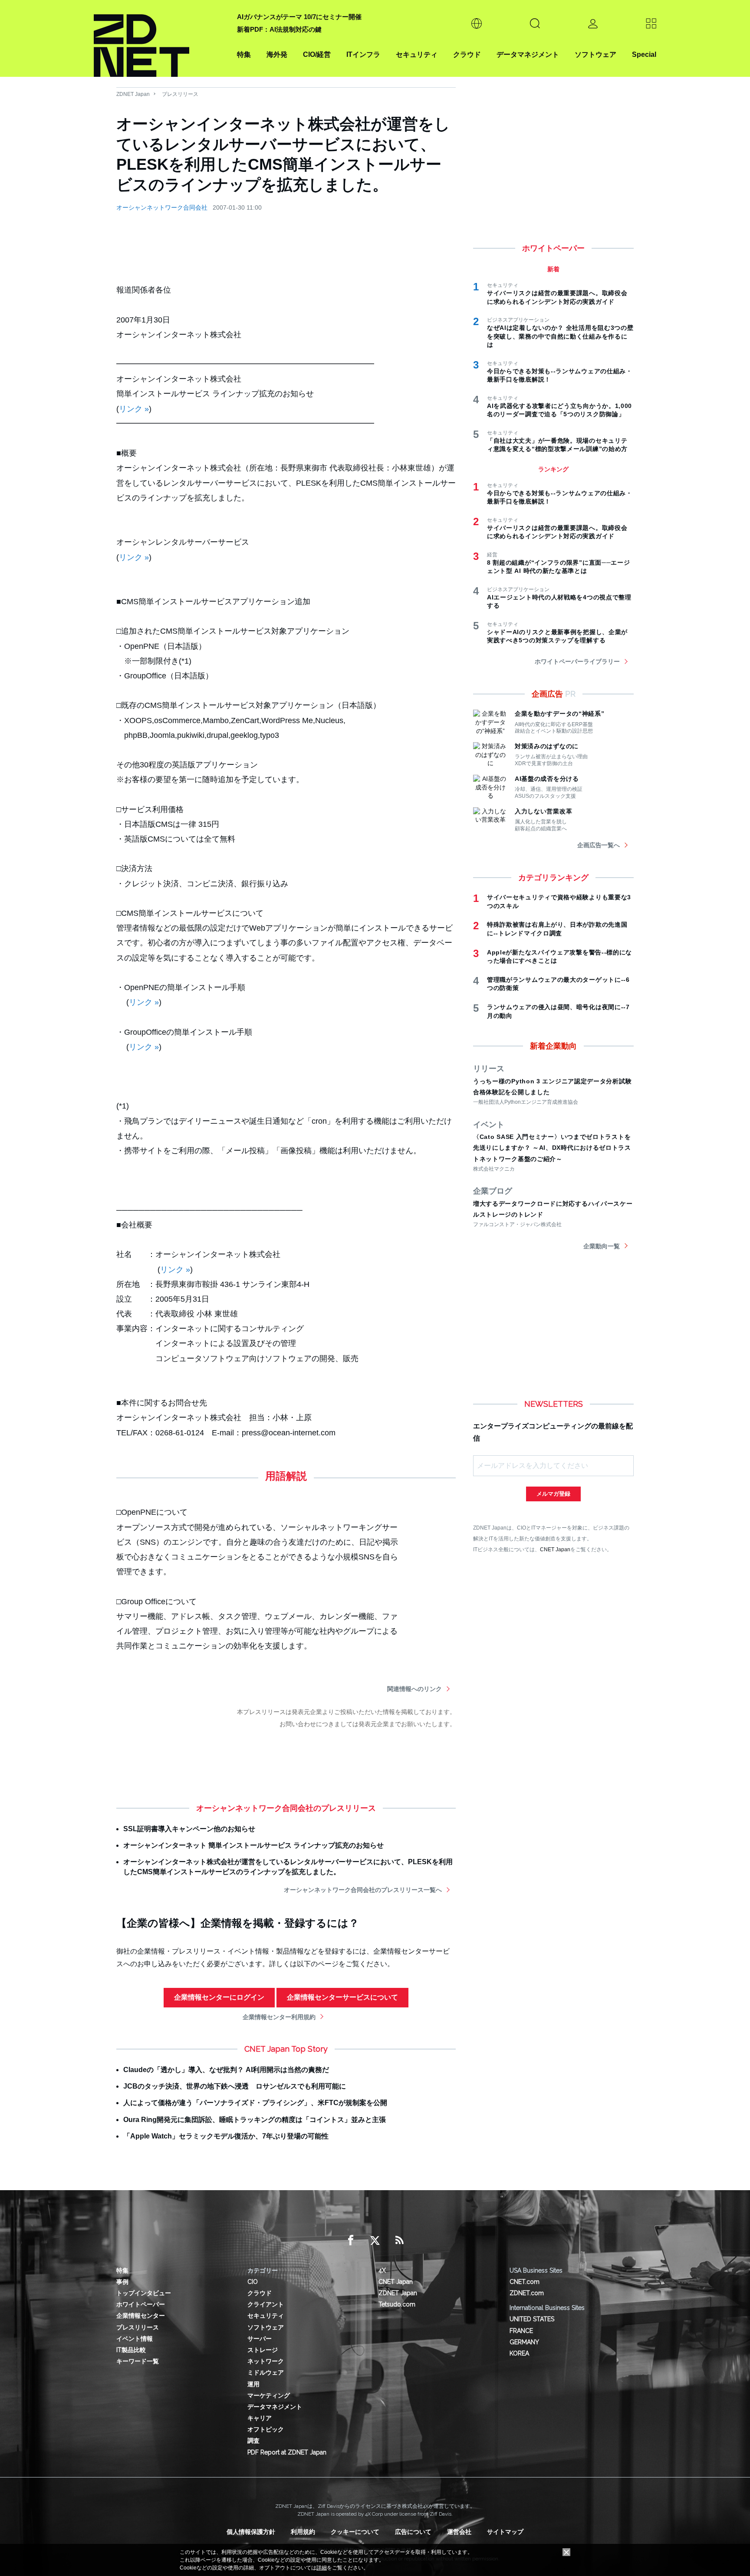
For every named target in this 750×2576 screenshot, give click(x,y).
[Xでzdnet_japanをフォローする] (375, 2240)
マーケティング (269, 2395)
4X (382, 2270)
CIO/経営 (317, 54)
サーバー (260, 2339)
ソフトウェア (595, 54)
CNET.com (525, 2282)
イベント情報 (135, 2339)
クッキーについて (355, 2532)
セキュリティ (417, 54)
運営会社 (459, 2532)
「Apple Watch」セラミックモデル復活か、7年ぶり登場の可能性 (226, 2136)
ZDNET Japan (133, 94)
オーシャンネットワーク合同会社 (162, 207)
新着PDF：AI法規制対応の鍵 (279, 29)
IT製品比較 (131, 2350)
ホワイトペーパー (141, 2304)
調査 (253, 2441)
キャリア (260, 2418)
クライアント (266, 2304)
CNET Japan (555, 1549)
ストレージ (263, 2350)
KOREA (519, 2353)
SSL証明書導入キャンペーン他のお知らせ (189, 1829)
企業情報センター (141, 2316)
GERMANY (524, 2342)
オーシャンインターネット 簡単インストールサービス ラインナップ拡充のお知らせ (253, 1845)
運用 (253, 2384)
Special (644, 54)
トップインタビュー (144, 2293)
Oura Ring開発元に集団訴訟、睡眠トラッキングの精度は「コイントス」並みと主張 (255, 2120)
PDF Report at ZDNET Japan (287, 2452)
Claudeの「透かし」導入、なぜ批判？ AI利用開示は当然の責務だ (226, 2070)
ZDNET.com (527, 2293)
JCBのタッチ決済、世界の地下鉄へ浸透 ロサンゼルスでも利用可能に (235, 2086)
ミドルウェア (266, 2372)
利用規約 (303, 2532)
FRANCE (521, 2331)
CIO (253, 2282)
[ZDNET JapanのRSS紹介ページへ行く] (399, 2240)
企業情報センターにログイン (219, 1997)
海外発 (277, 54)
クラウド (467, 54)
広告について (413, 2532)
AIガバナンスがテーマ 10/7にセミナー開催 (299, 17)
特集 (244, 54)
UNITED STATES (532, 2319)
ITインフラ (363, 54)
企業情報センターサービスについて (342, 1997)
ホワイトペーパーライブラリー (577, 661)
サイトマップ (505, 2532)
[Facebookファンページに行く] (351, 2240)
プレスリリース (180, 94)
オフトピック (266, 2429)
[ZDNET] (160, 38)
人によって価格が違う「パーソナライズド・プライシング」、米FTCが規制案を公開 (255, 2103)
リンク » (134, 409)
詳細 (322, 2568)
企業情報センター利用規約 (279, 2017)
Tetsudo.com (397, 2304)
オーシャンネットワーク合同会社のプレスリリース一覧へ (363, 1890)
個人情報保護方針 (251, 2532)
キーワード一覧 (138, 2361)
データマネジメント (528, 54)
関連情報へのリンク (414, 1689)
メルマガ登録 (553, 1494)
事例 (122, 2282)
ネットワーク (266, 2361)
